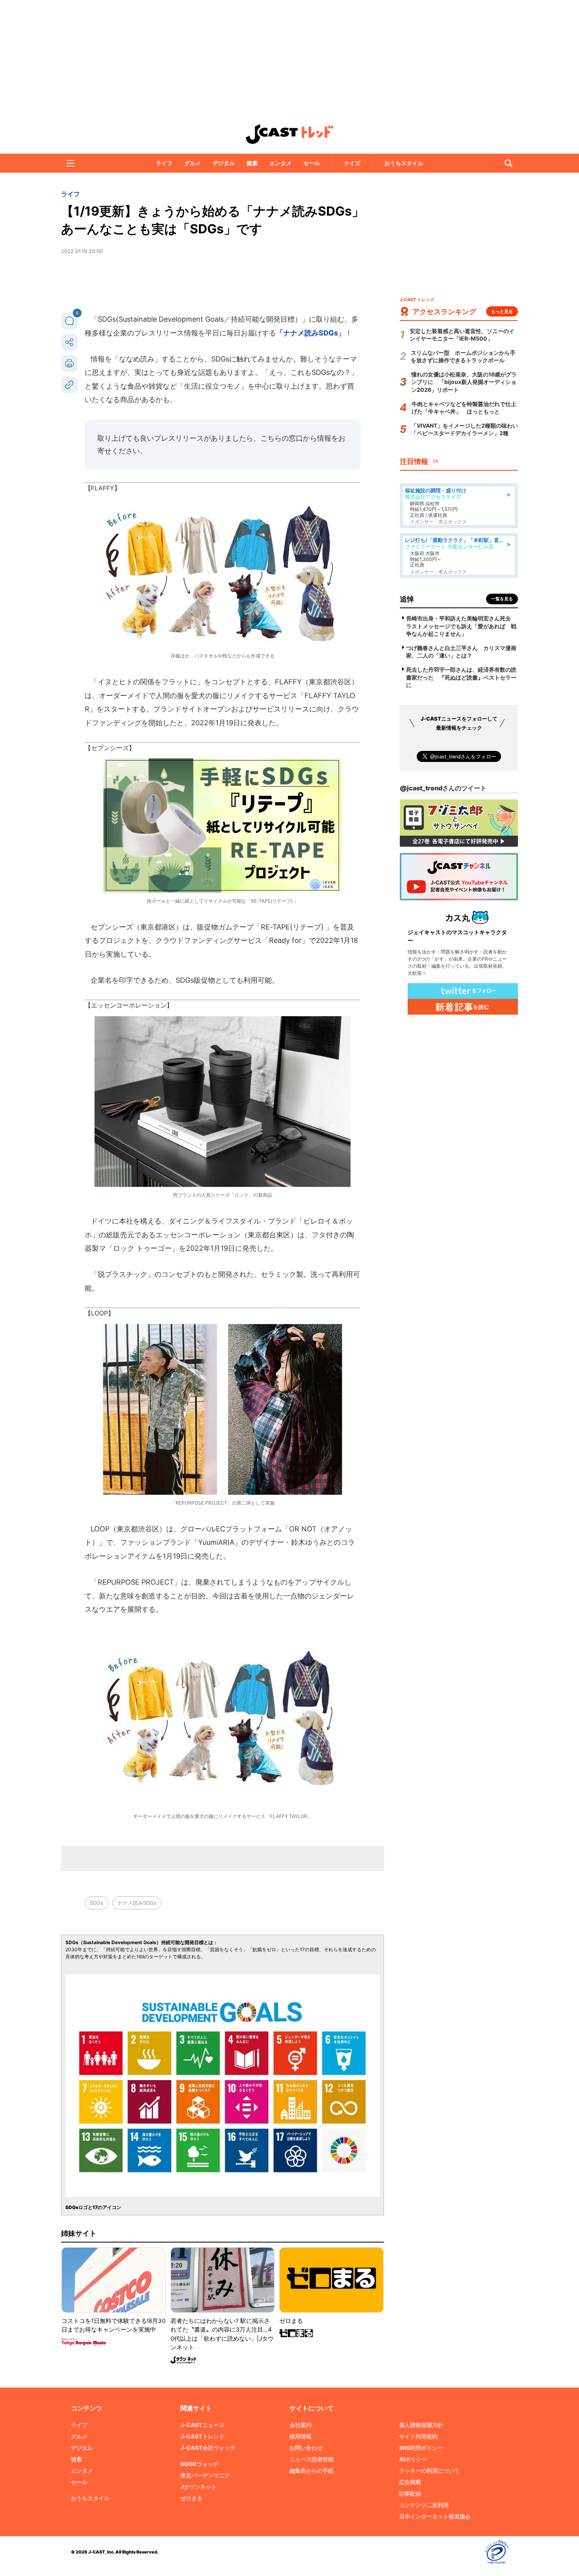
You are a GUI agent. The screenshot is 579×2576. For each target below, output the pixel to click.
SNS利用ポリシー (421, 2448)
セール (312, 163)
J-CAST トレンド (289, 134)
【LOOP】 (99, 1313)
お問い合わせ (306, 2448)
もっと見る (502, 311)
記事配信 (410, 2493)
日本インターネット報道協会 (435, 2516)
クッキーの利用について (429, 2471)
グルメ (193, 163)
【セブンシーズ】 (110, 748)
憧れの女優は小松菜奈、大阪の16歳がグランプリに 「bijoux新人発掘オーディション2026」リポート (464, 382)
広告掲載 (410, 2482)
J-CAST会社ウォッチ (208, 2448)
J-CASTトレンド (202, 2436)
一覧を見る (502, 599)
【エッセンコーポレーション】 (129, 1005)
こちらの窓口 (282, 438)
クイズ (352, 163)
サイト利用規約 (418, 2436)
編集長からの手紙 (312, 2471)
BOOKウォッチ (199, 2464)
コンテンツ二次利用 (424, 2505)
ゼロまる (191, 2498)
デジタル (224, 163)
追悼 (407, 599)
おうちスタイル (404, 163)
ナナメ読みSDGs (137, 1903)
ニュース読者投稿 (312, 2459)
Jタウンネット (199, 2487)
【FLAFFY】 (103, 488)
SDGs (96, 1903)
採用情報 (301, 2436)
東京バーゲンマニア (205, 2475)
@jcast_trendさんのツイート (443, 788)
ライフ (164, 163)
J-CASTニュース (202, 2425)
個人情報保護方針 (421, 2425)
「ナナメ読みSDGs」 (311, 333)
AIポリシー (413, 2459)
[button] (71, 163)
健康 (252, 163)
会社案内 (301, 2425)
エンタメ (280, 163)
